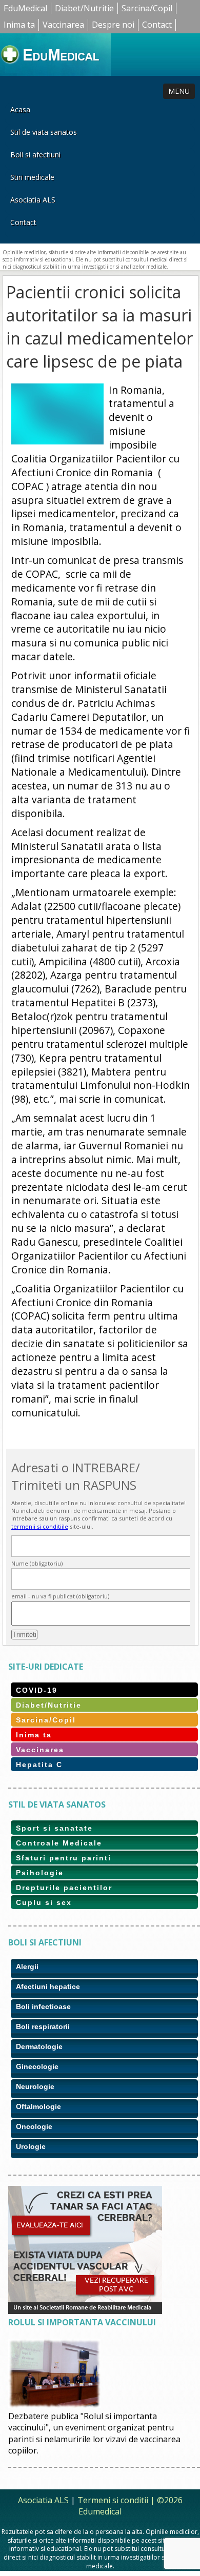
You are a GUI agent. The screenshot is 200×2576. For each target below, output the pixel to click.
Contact (157, 25)
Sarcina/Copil (147, 8)
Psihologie (40, 1873)
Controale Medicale (59, 1843)
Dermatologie (39, 2046)
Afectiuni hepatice (48, 1986)
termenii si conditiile (40, 1526)
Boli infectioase (43, 2006)
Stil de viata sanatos (44, 132)
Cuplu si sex (44, 1902)
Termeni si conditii (113, 2500)
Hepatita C (39, 1764)
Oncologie (34, 2126)
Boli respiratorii (43, 2026)
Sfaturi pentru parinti (64, 1858)
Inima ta (19, 25)
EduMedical (25, 8)
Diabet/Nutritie (84, 8)
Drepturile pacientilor (64, 1888)
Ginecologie (37, 2066)
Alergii (27, 1966)
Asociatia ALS (33, 200)
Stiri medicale (32, 177)
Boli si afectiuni (35, 155)
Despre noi (113, 25)
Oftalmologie (38, 2106)
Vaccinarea (63, 25)
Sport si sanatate (54, 1828)
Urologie (31, 2146)
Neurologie (35, 2086)
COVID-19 (37, 1690)
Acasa (20, 109)
